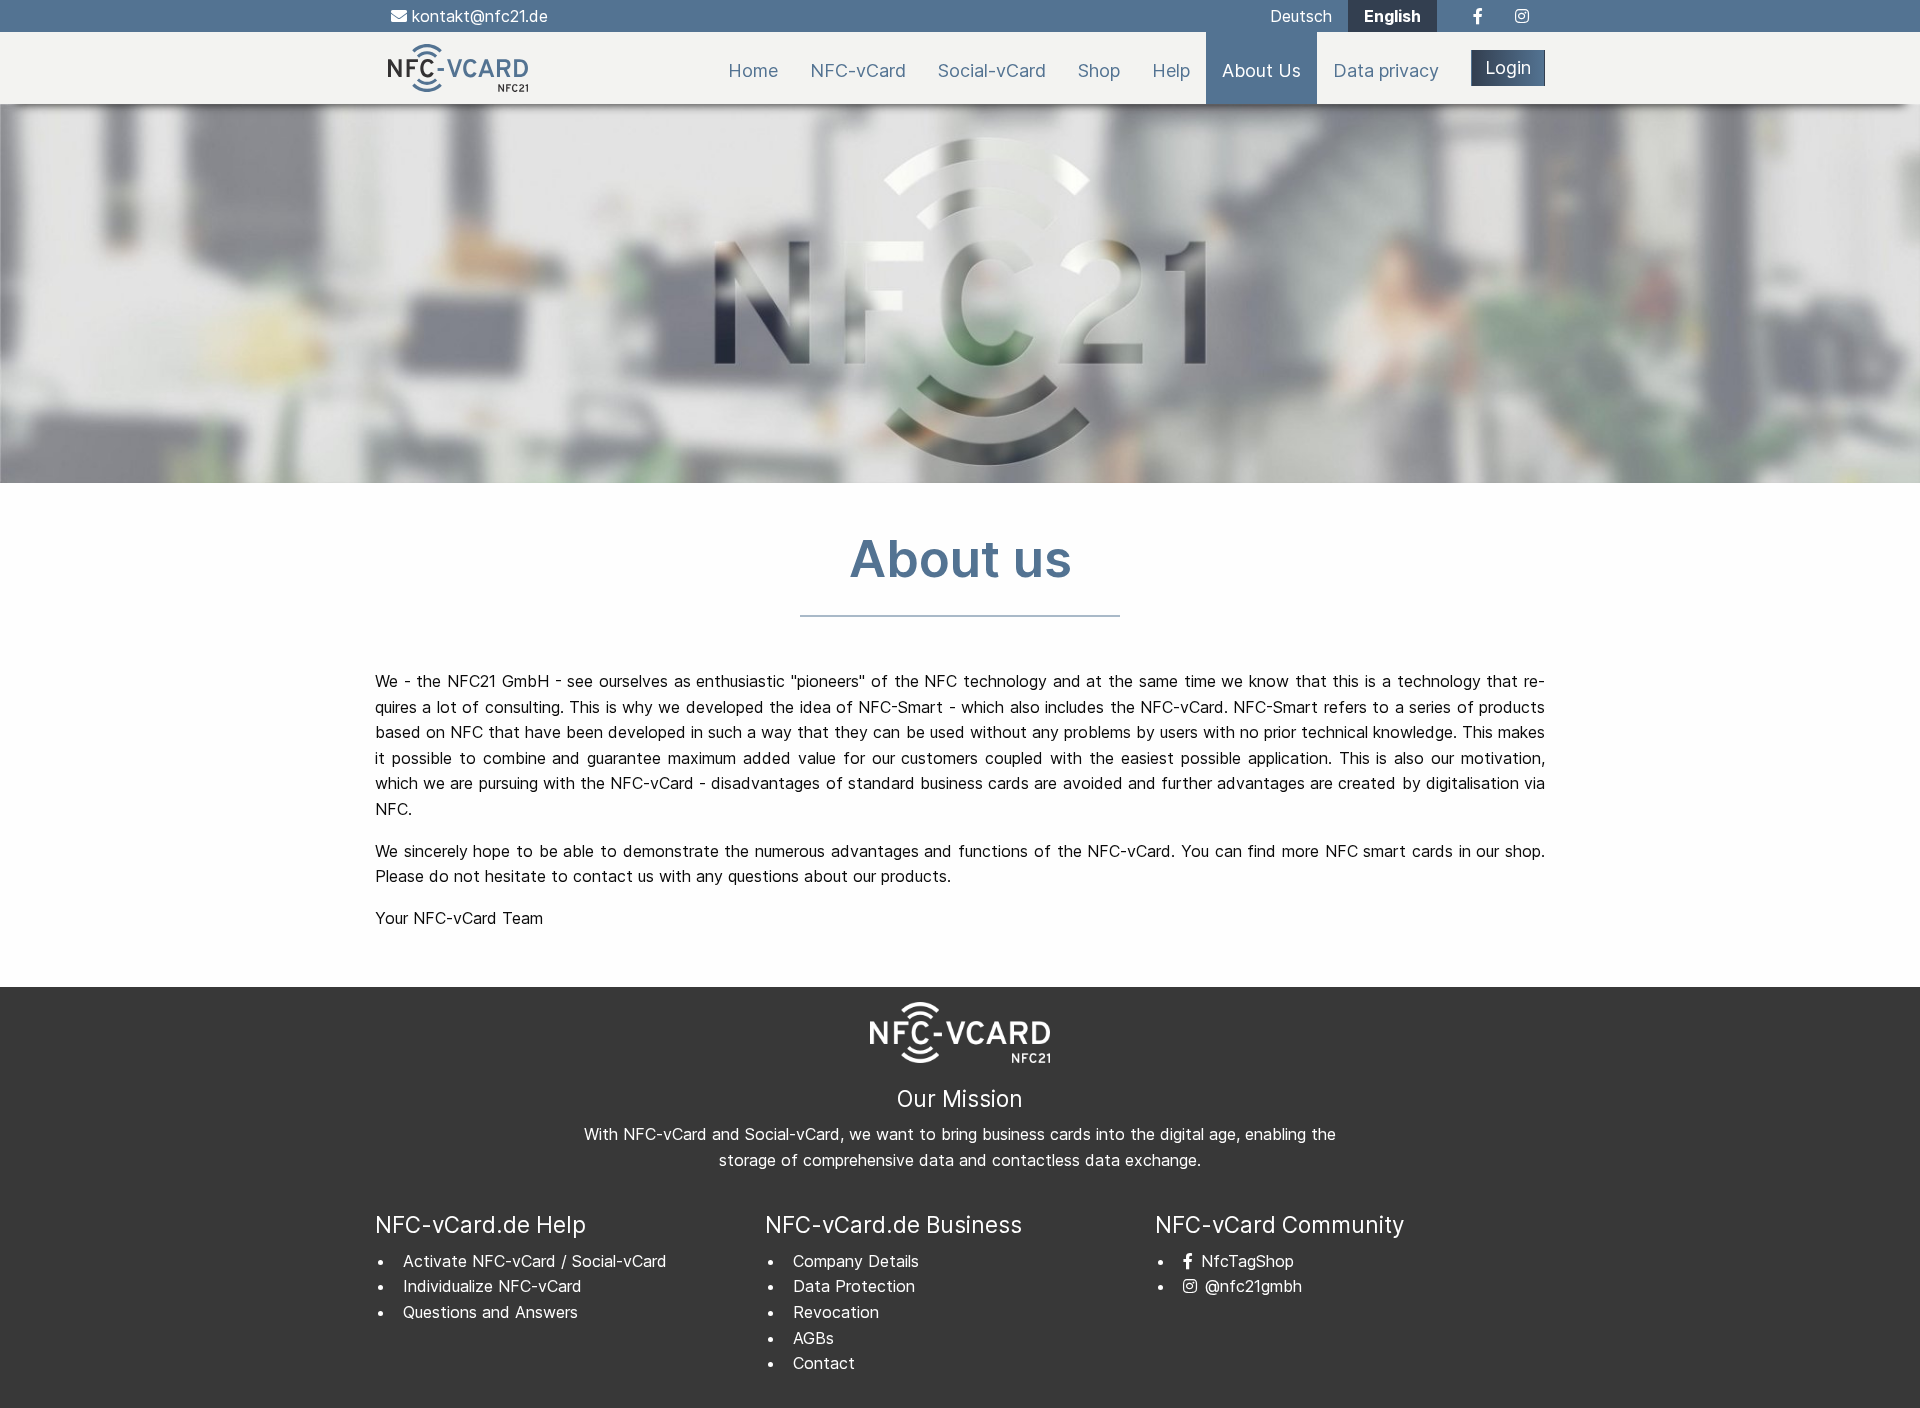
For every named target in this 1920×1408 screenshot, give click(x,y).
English (1392, 16)
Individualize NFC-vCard (492, 1286)
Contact (824, 1363)
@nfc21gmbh (1253, 1286)
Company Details (856, 1261)
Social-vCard (992, 70)
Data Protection (854, 1286)
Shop (1099, 70)
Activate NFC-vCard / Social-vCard (535, 1261)
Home (753, 70)
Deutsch (1301, 16)
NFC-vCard (858, 70)
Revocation (836, 1312)
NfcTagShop (1247, 1261)
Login (1508, 67)
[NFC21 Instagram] (1522, 16)
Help (1171, 70)
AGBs (813, 1338)
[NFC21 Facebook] (1468, 16)
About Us (1261, 70)
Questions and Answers (490, 1312)
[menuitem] (753, 68)
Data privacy (1386, 70)
